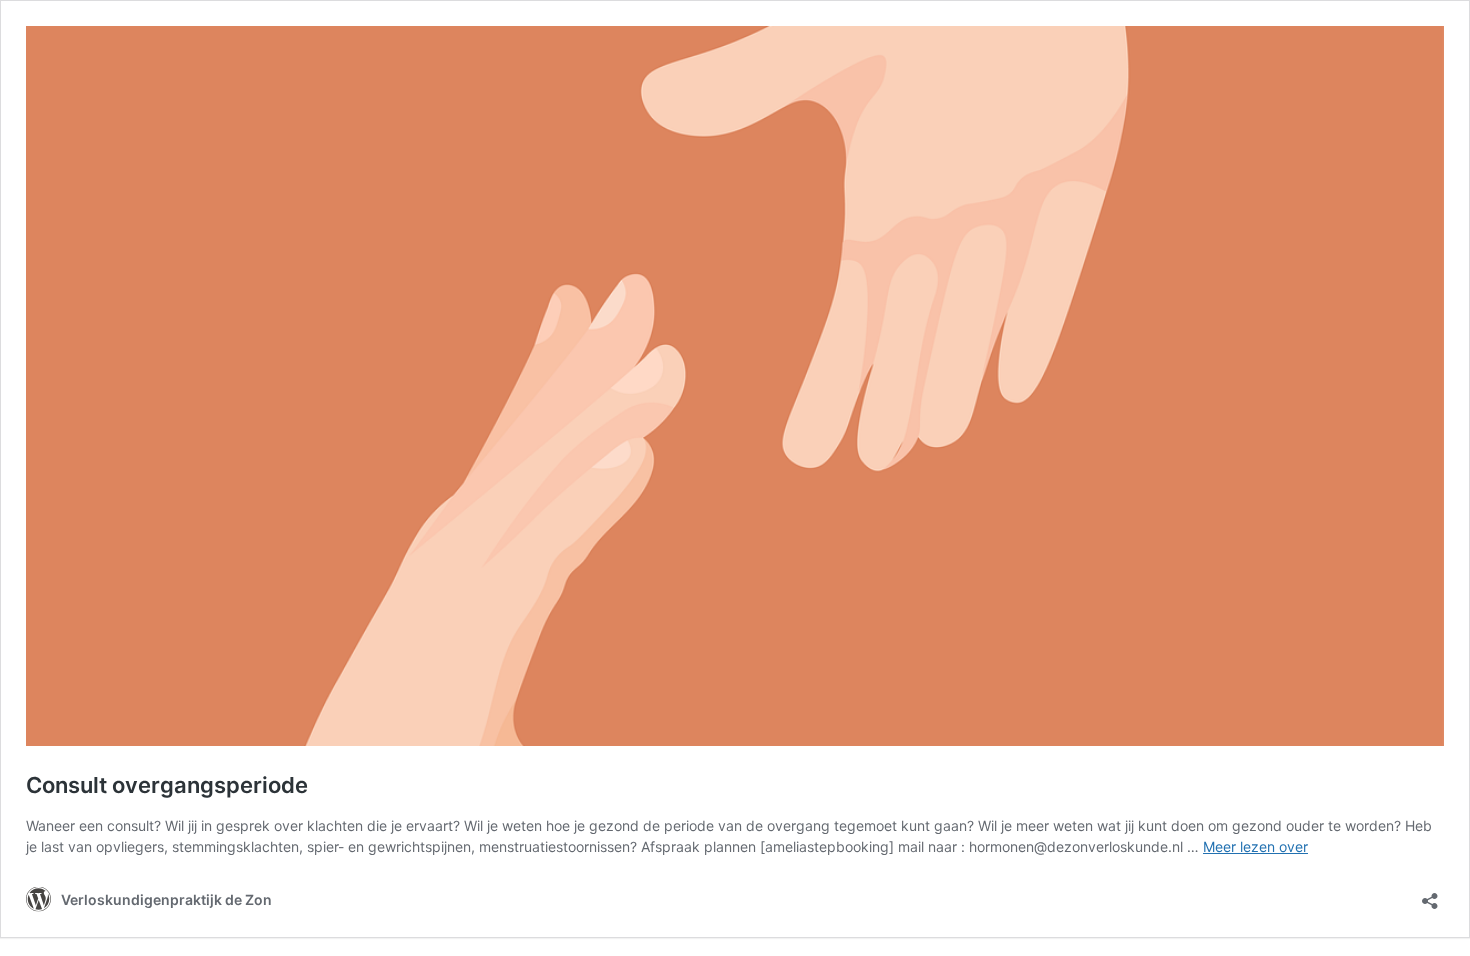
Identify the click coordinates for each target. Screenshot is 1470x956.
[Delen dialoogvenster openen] (1430, 894)
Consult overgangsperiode (167, 785)
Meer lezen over (1255, 846)
